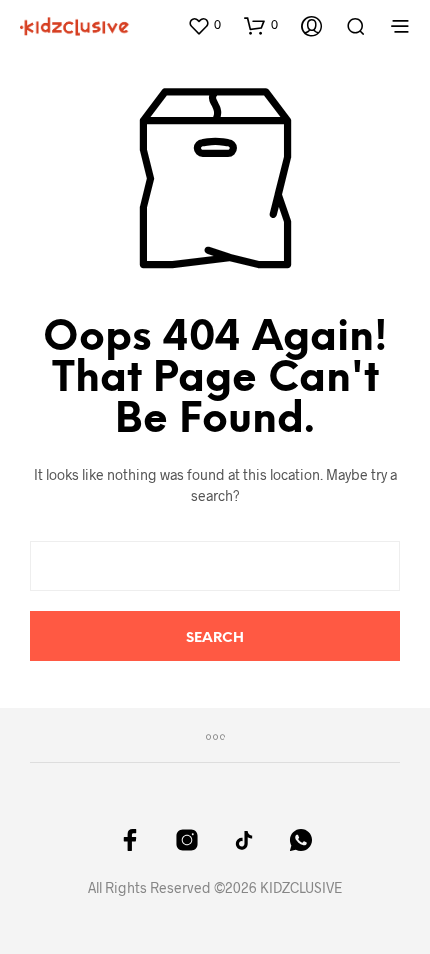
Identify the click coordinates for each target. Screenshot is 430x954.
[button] (204, 25)
